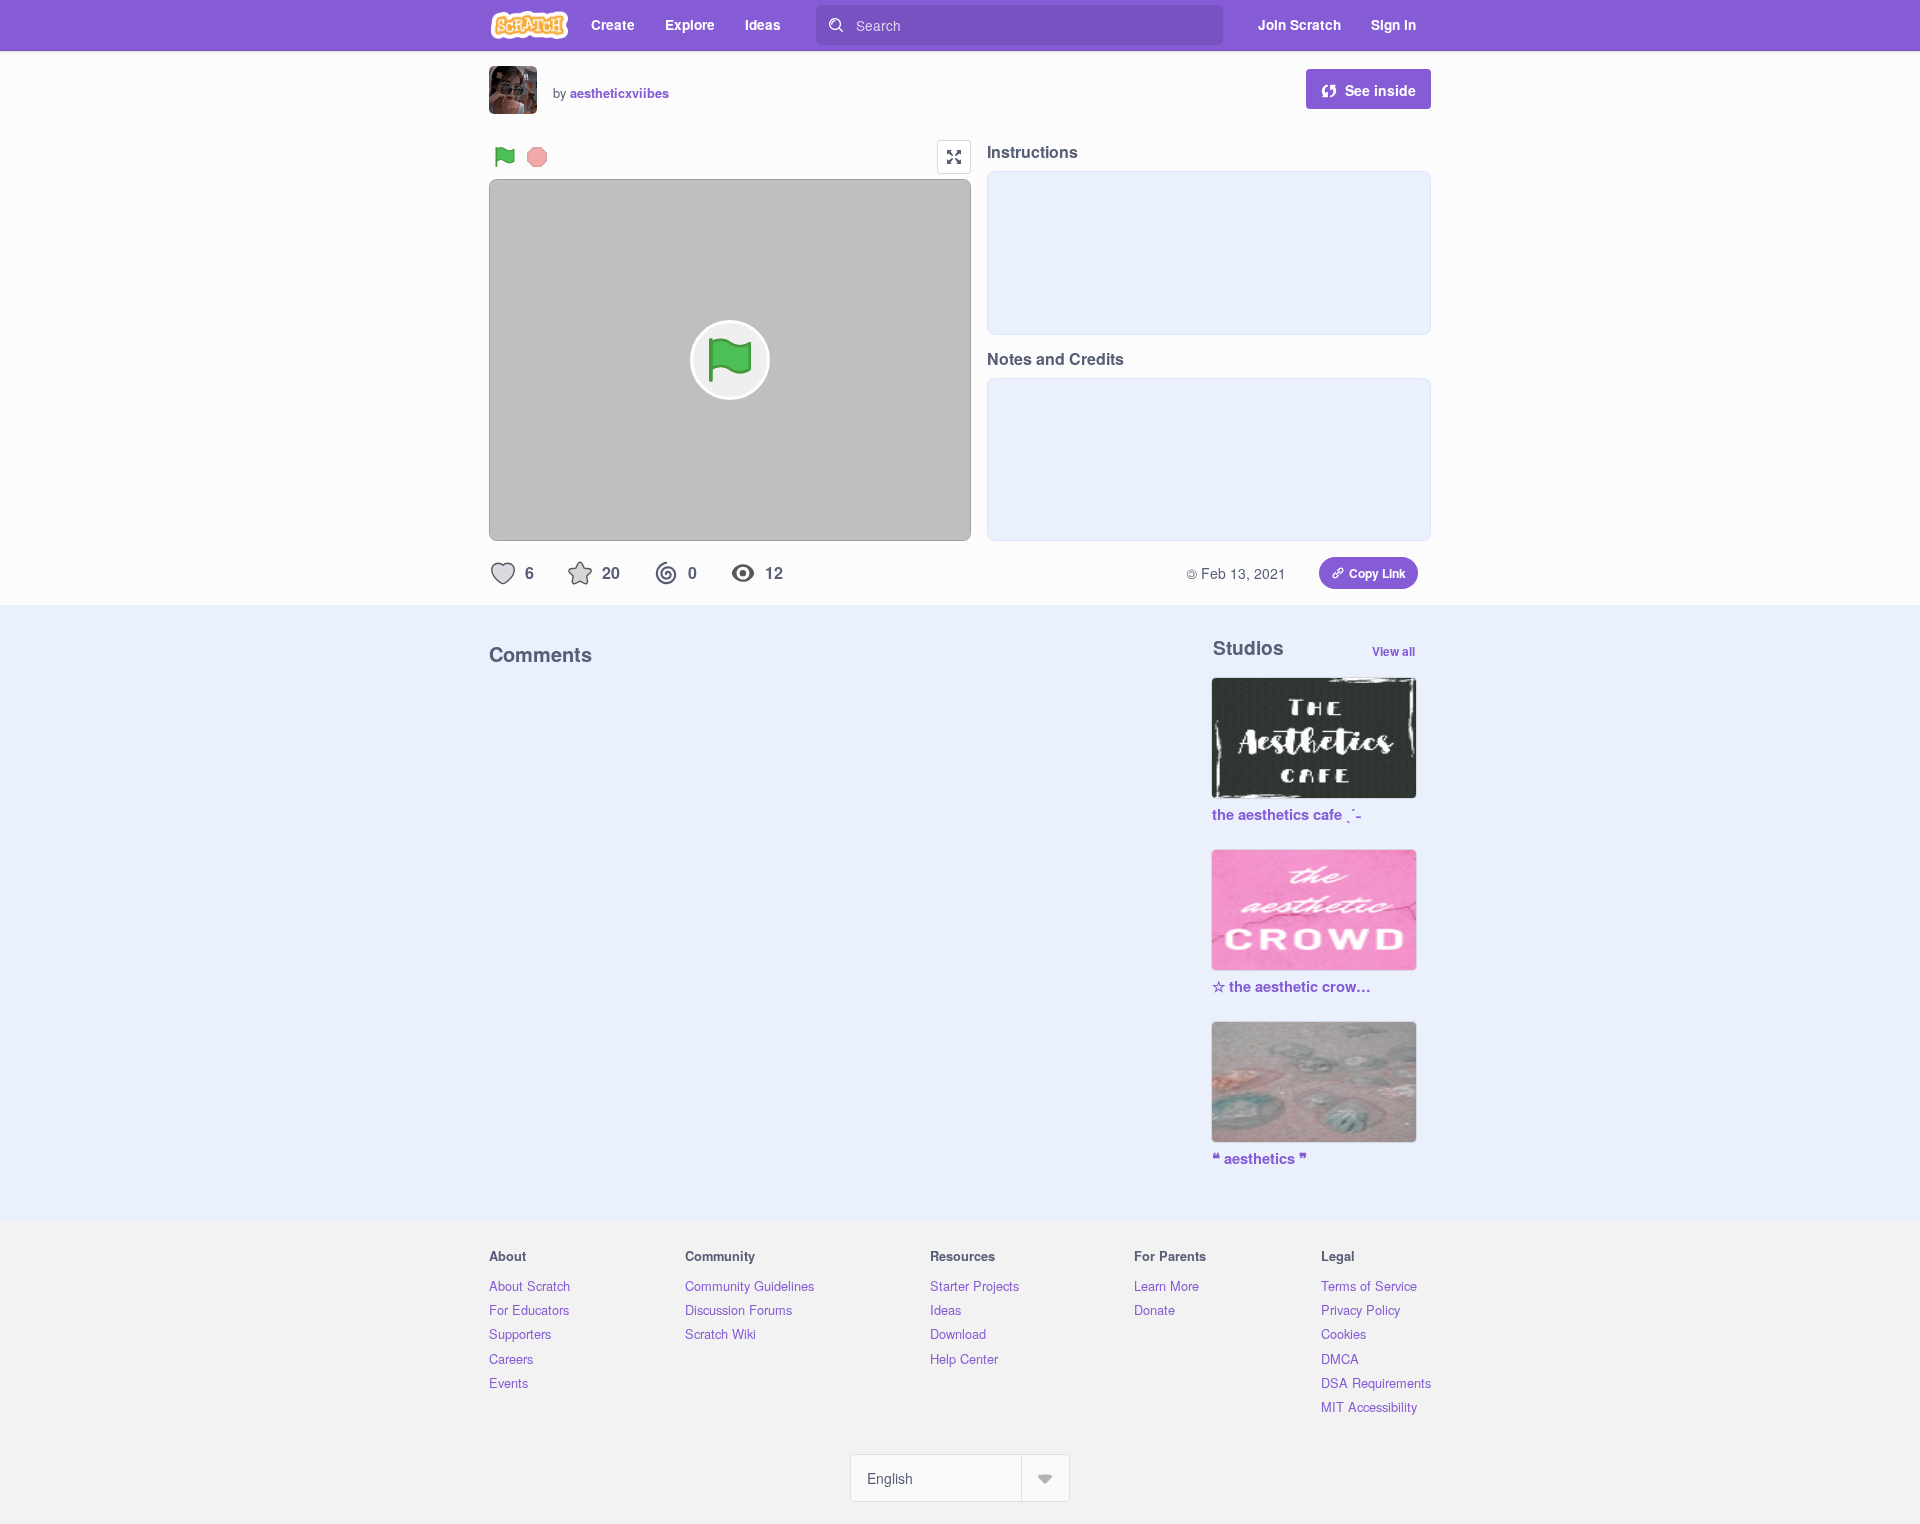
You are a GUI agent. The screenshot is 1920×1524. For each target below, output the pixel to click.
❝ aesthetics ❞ (1259, 1159)
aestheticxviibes (619, 93)
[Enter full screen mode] (954, 157)
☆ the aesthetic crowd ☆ (1294, 987)
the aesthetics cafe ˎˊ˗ (1286, 815)
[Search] (836, 25)
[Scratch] (529, 25)
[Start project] (505, 157)
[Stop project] (537, 157)
